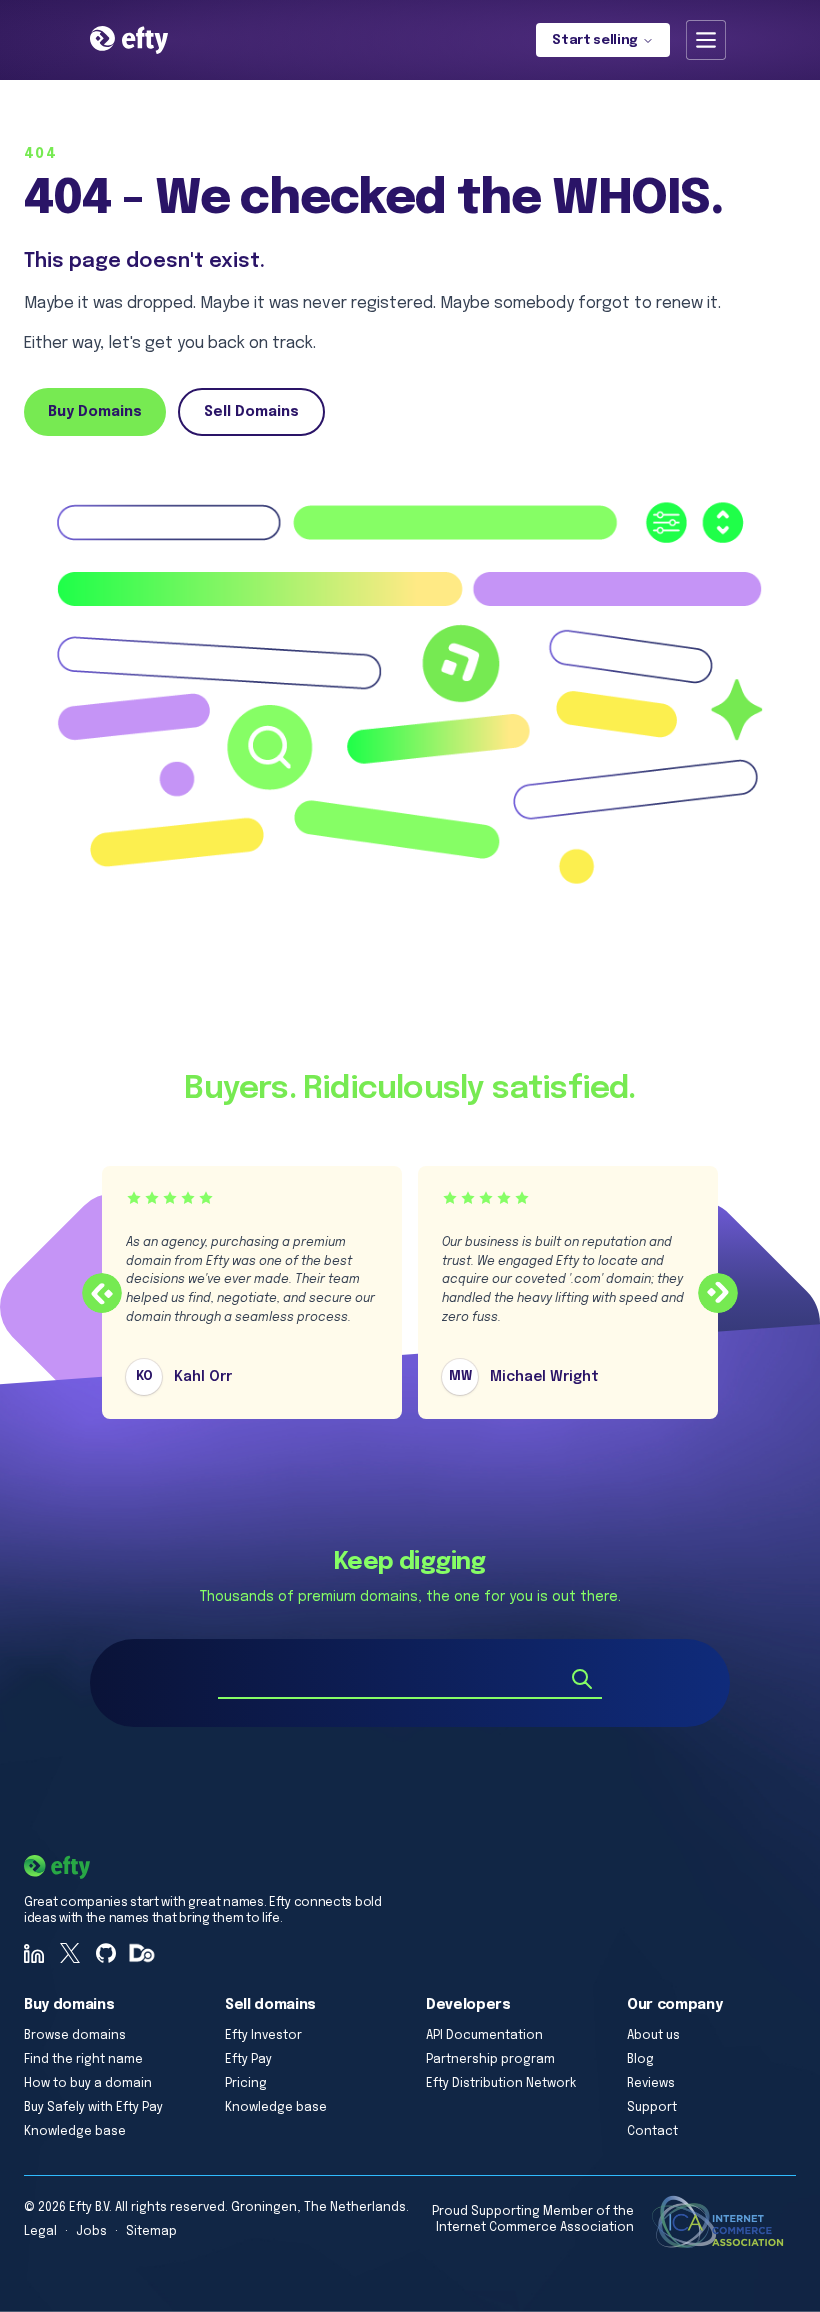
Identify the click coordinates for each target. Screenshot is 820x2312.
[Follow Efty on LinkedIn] (34, 1953)
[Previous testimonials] (102, 1293)
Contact (652, 2132)
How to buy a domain (88, 2084)
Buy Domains (95, 412)
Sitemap (151, 2232)
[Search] (582, 1679)
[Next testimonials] (718, 1293)
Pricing (246, 2084)
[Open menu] (706, 40)
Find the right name (83, 2060)
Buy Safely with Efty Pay (93, 2108)
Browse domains (75, 2036)
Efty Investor (263, 2036)
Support (652, 2108)
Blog (640, 2060)
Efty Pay (248, 2060)
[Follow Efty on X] (70, 1953)
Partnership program (490, 2060)
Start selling (595, 40)
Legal (40, 2232)
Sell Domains (251, 412)
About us (653, 2036)
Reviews (651, 2084)
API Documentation (484, 2036)
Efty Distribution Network (501, 2084)
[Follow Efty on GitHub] (106, 1953)
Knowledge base (75, 2132)
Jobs (91, 2232)
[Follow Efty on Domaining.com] (142, 1953)
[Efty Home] (129, 40)
